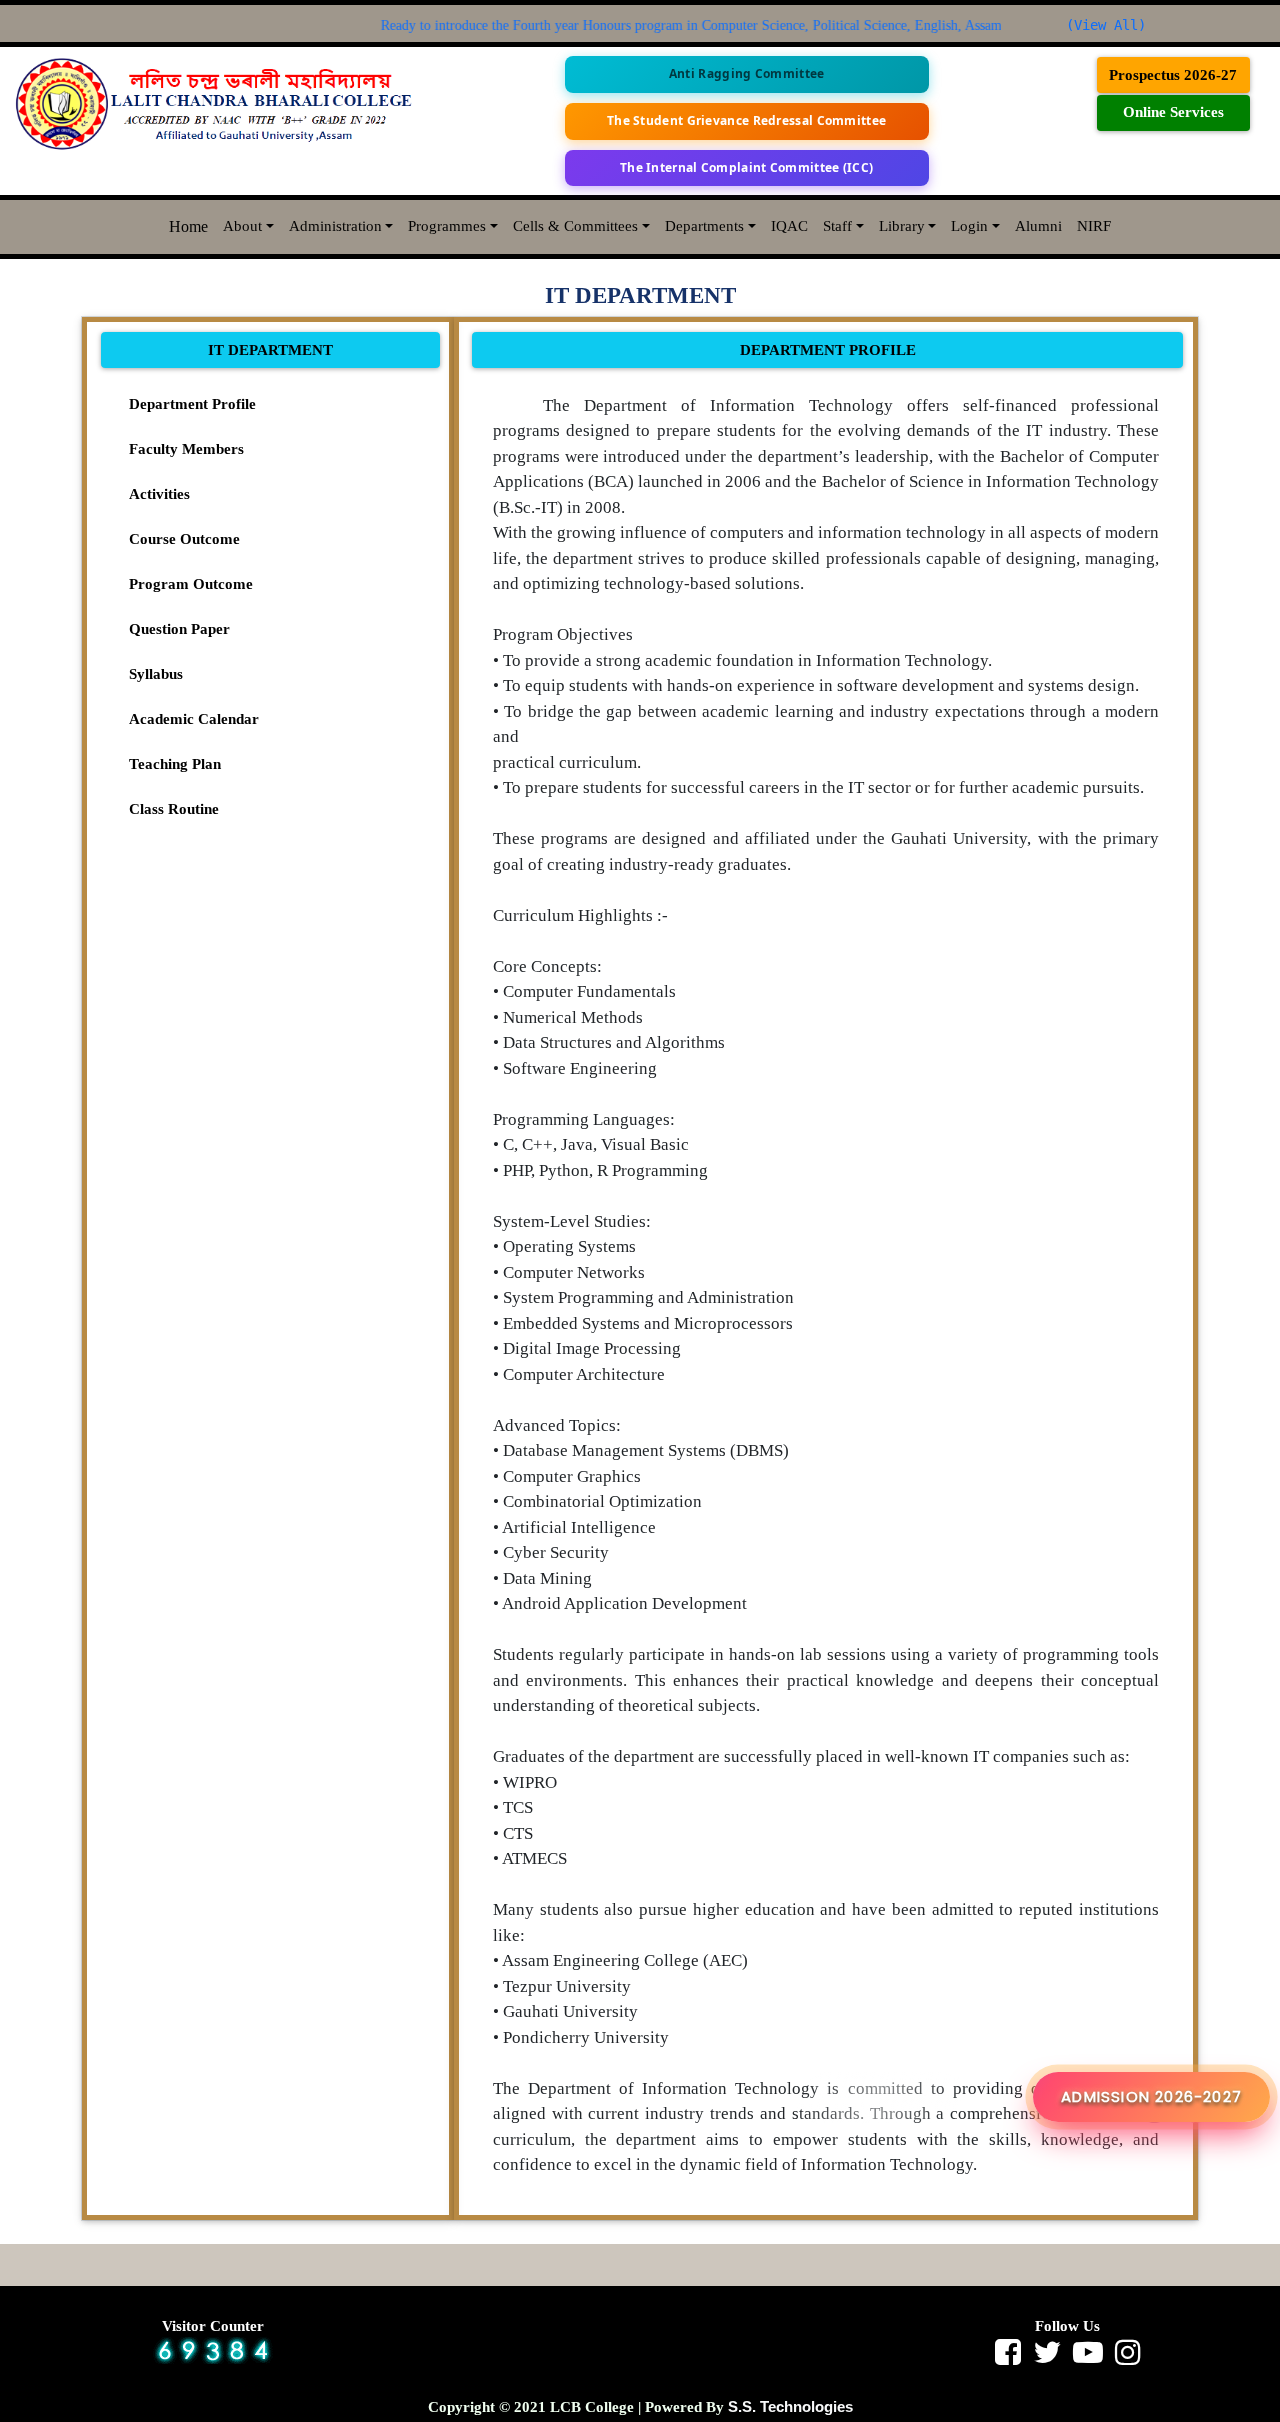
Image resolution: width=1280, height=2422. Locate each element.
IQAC (789, 226)
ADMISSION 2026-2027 (1151, 2096)
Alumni (1038, 226)
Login (969, 226)
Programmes (447, 226)
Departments (704, 226)
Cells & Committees (575, 226)
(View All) (1106, 25)
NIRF (1094, 226)
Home (188, 226)
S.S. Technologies (790, 2406)
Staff (837, 226)
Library (902, 226)
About (242, 226)
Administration (335, 226)
